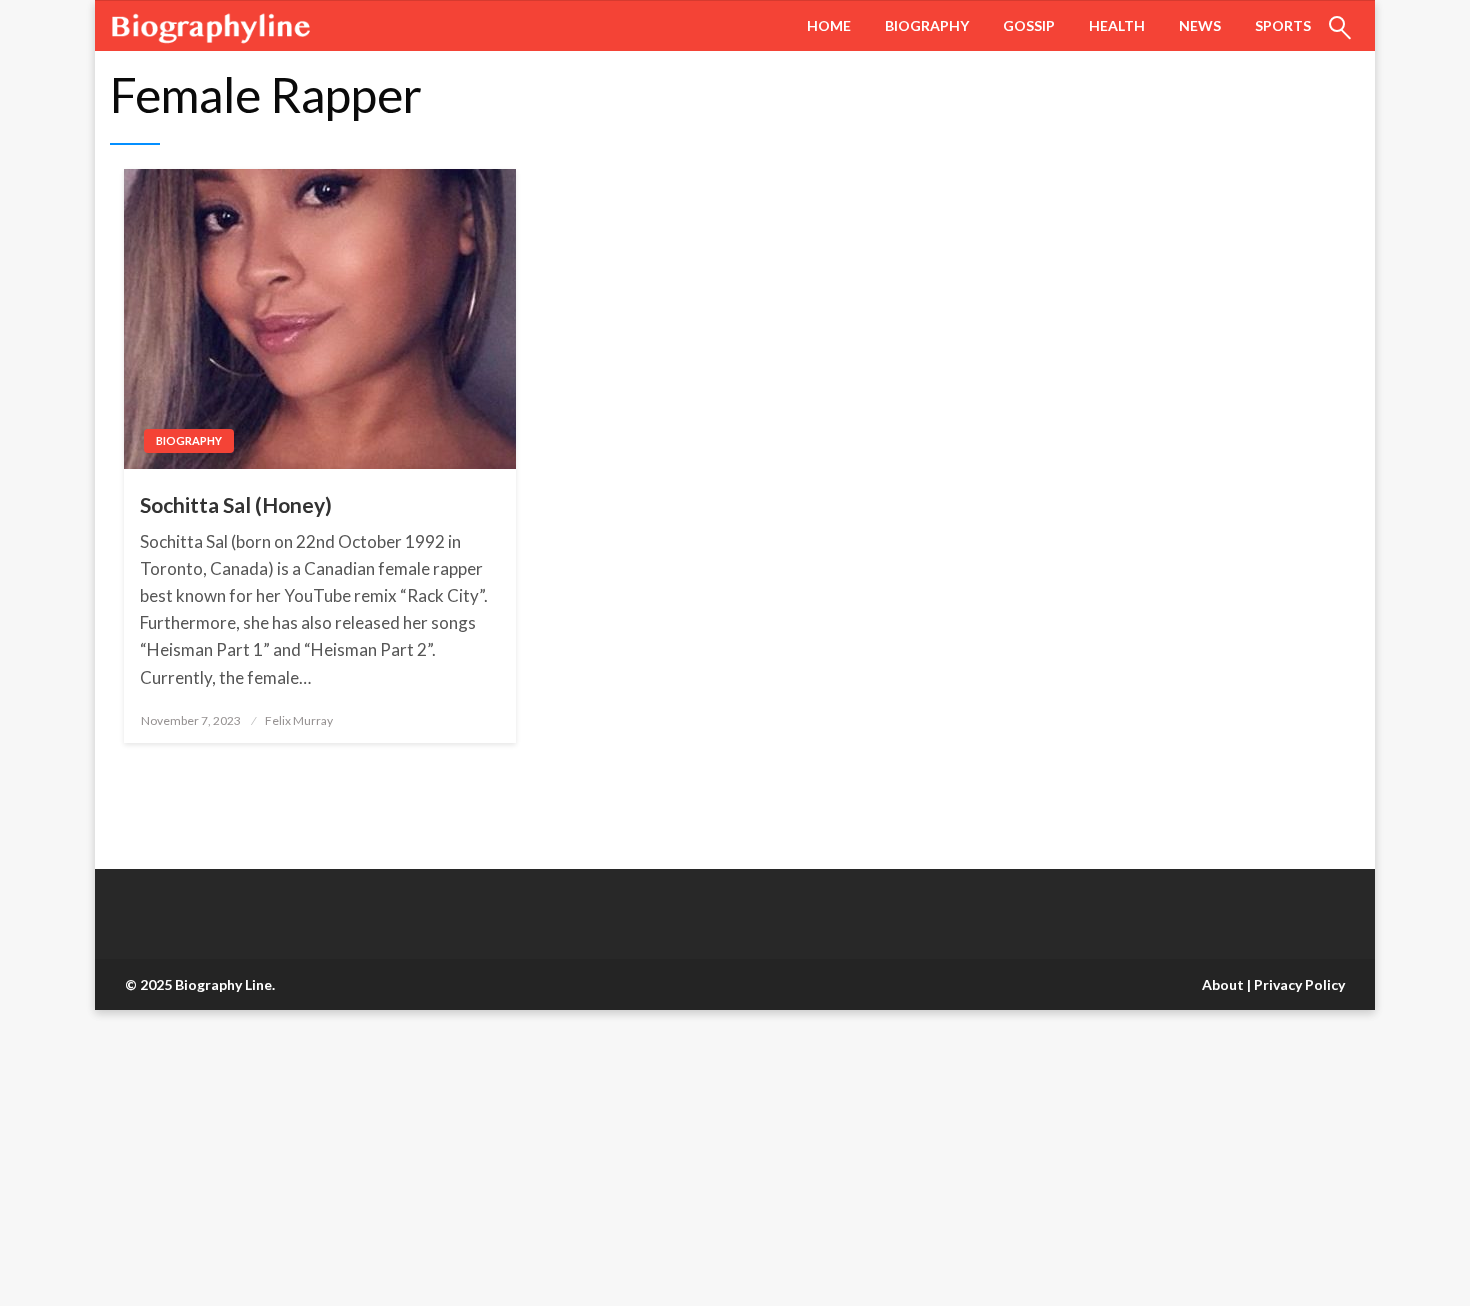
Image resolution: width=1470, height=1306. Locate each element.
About (1223, 984)
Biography (927, 25)
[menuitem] (829, 26)
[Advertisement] (600, 1158)
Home (829, 25)
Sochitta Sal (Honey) (236, 504)
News (1200, 25)
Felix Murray (299, 720)
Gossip (1029, 25)
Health (1117, 25)
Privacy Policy (1299, 984)
